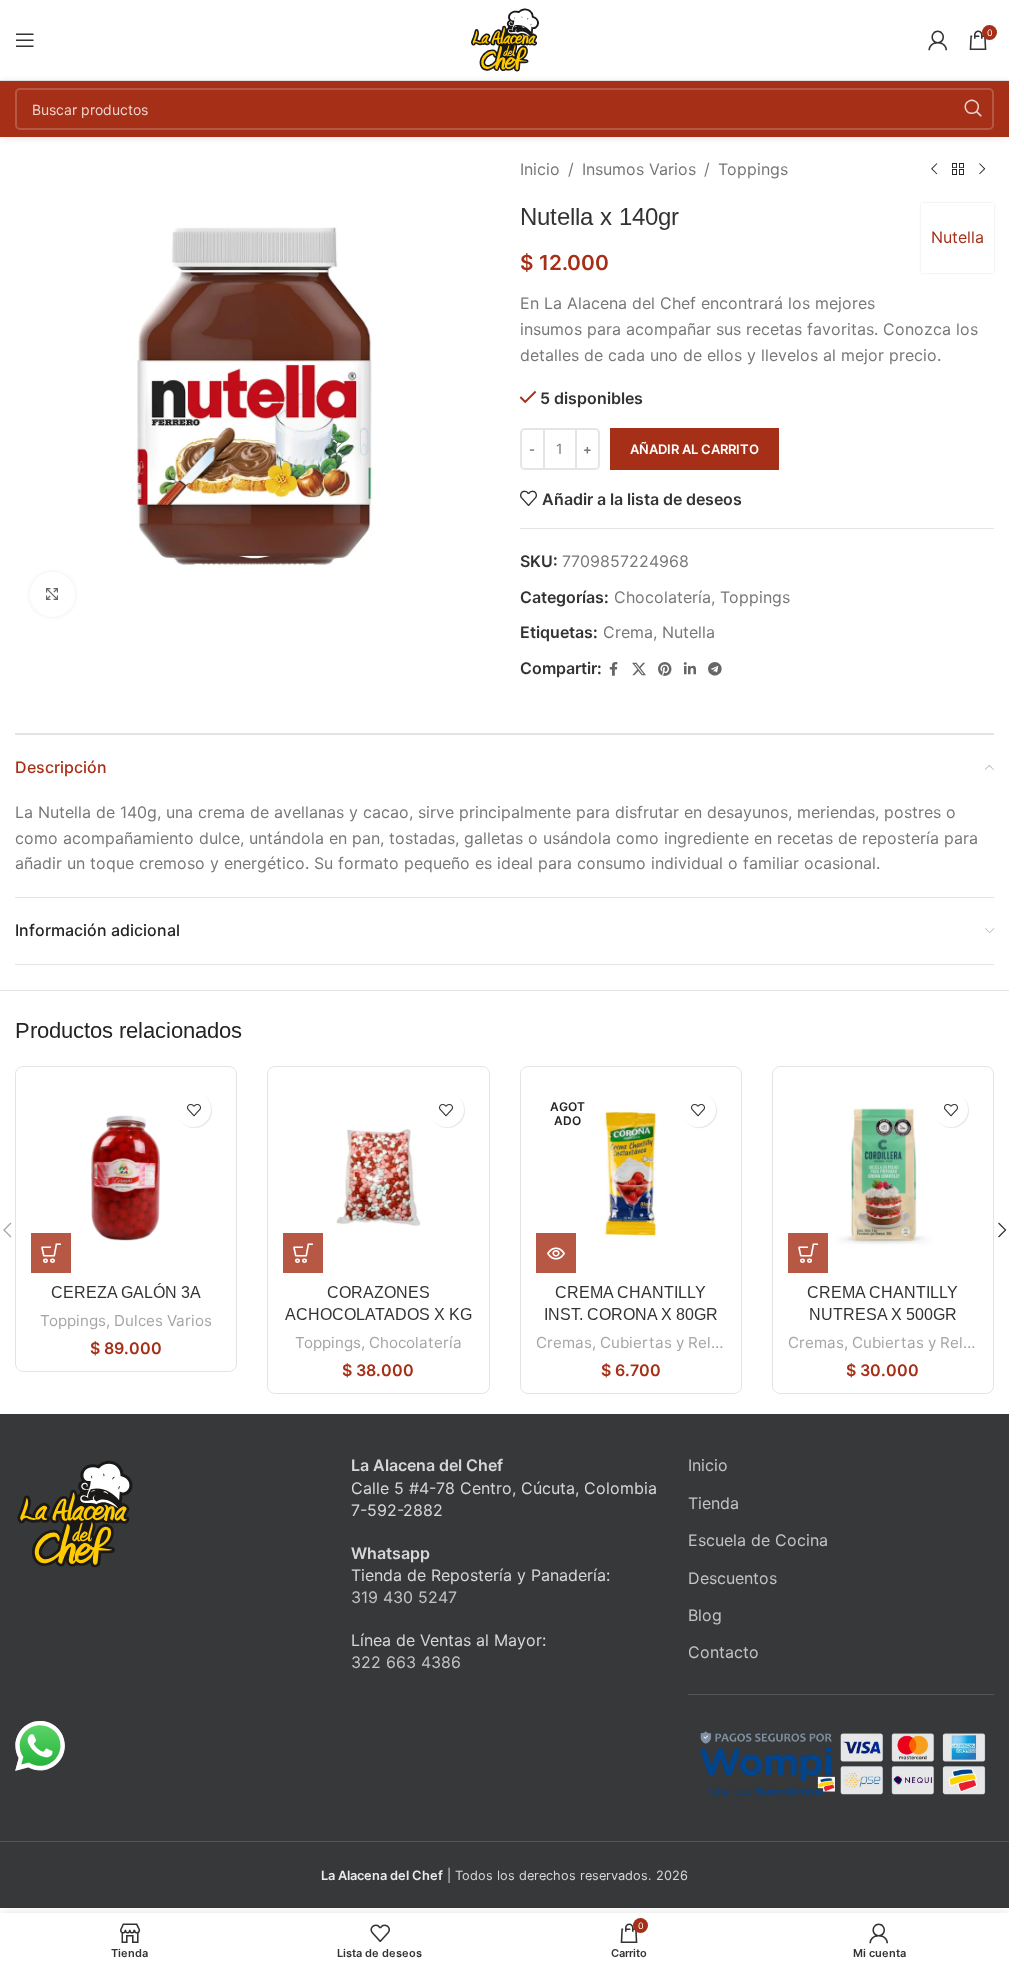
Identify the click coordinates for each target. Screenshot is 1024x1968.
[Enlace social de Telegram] (715, 669)
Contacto (723, 1652)
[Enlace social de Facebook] (614, 669)
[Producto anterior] (934, 170)
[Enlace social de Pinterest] (665, 669)
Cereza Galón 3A (126, 1292)
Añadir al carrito (694, 449)
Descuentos (732, 1578)
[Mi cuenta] (938, 40)
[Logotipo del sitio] (505, 38)
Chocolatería (662, 597)
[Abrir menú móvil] (25, 40)
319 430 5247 (404, 1597)
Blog (705, 1615)
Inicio (540, 169)
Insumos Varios (639, 169)
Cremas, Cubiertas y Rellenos (643, 1342)
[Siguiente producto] (982, 170)
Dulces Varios (163, 1320)
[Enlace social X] (639, 669)
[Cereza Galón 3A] (126, 1177)
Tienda (713, 1503)
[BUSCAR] (973, 109)
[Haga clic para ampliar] (52, 594)
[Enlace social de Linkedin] (690, 669)
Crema (628, 632)
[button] (51, 1253)
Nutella (957, 237)
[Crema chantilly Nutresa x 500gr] (883, 1177)
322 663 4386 (406, 1662)
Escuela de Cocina (758, 1540)
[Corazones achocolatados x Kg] (378, 1177)
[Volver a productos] (958, 170)
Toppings (753, 169)
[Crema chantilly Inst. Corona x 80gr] (631, 1177)
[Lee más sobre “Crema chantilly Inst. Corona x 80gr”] (556, 1253)
